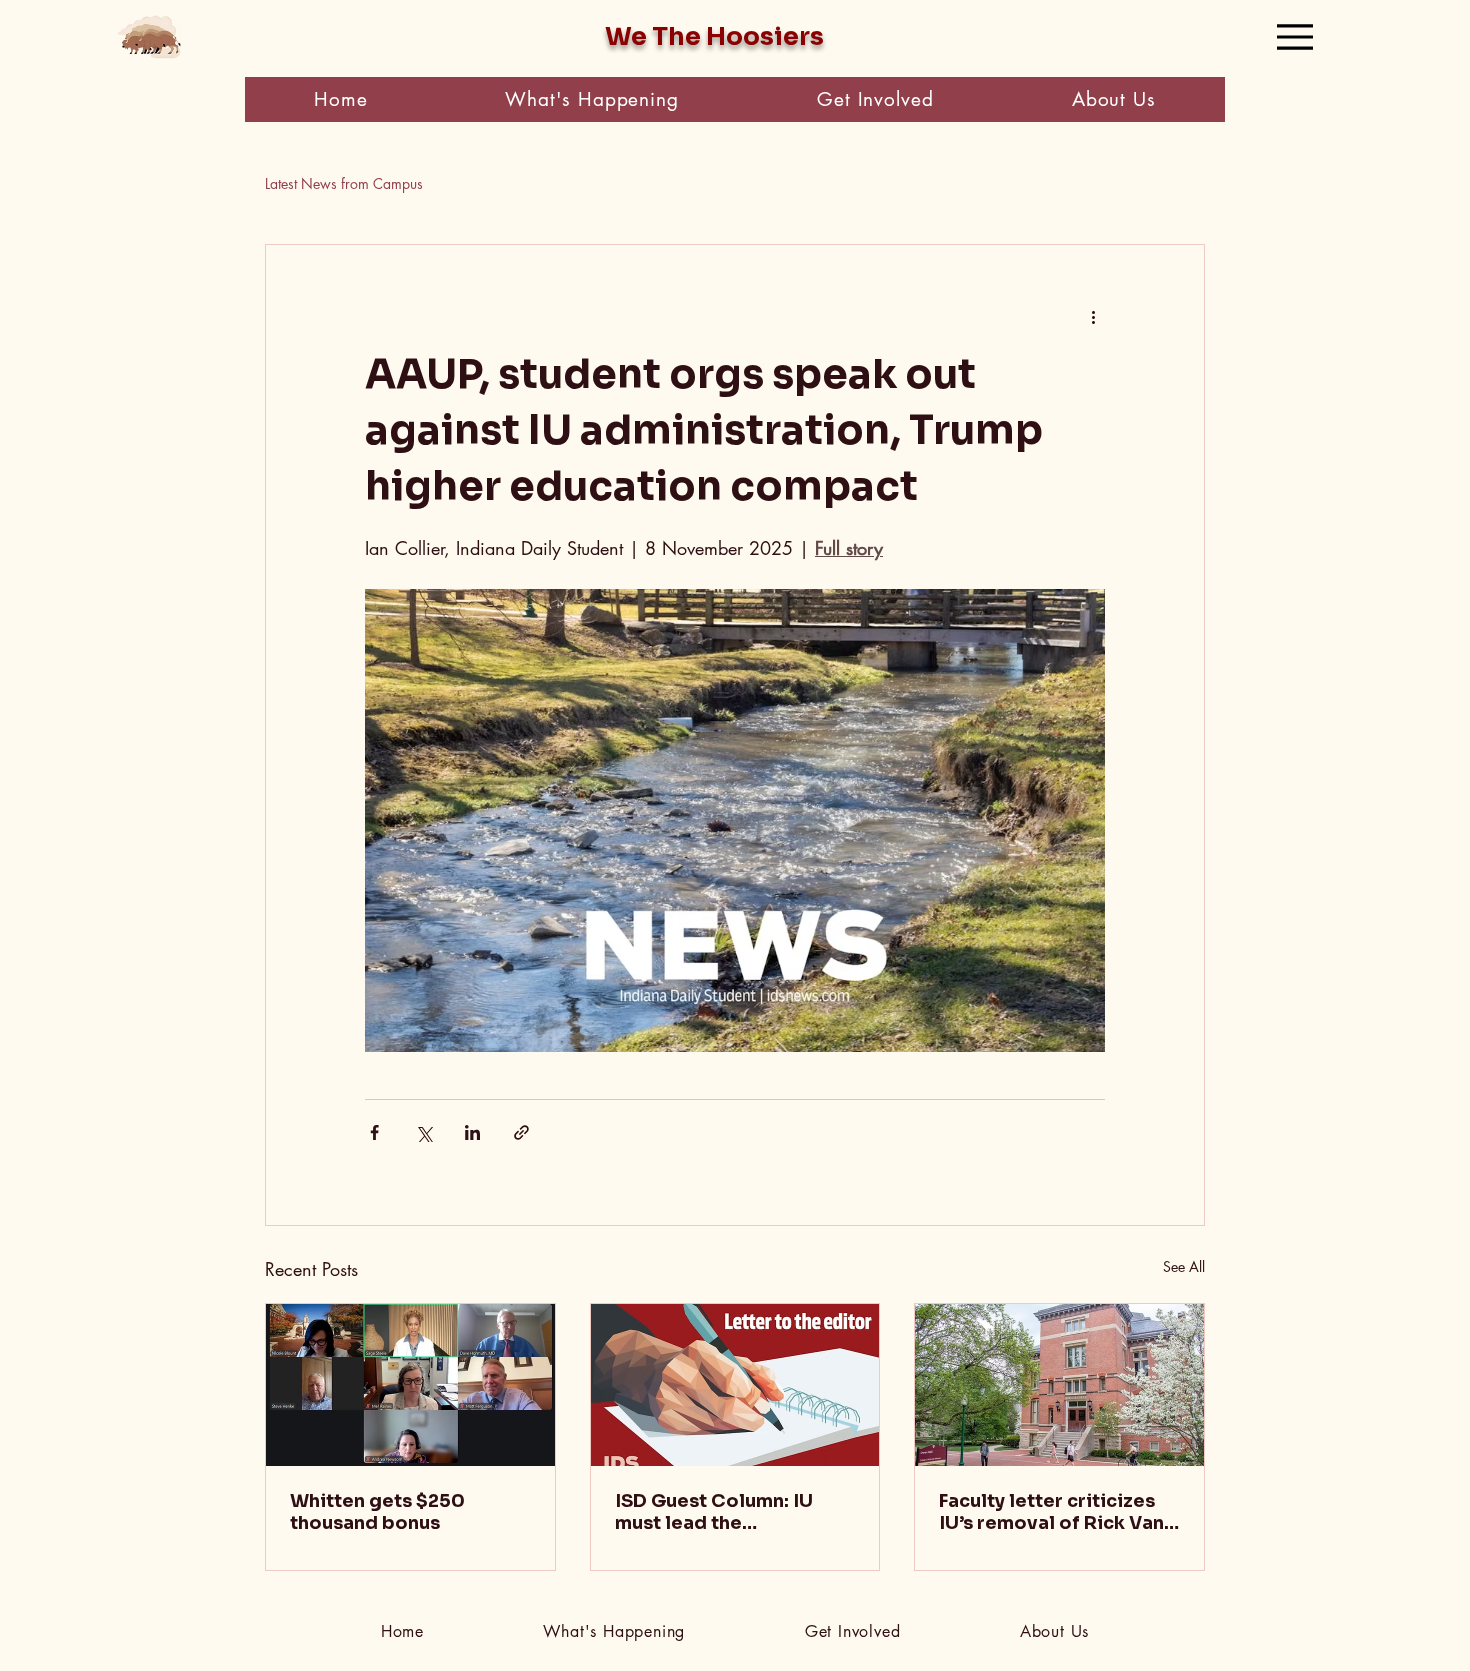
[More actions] (1093, 317)
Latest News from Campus (344, 183)
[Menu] (1295, 37)
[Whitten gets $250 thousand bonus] (410, 1385)
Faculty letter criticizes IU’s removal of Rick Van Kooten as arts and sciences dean (1051, 1512)
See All (1184, 1266)
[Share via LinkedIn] (472, 1132)
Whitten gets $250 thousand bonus (377, 1512)
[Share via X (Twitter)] (423, 1132)
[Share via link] (521, 1132)
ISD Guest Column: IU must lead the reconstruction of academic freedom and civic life (724, 1512)
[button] (592, 99)
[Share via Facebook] (374, 1132)
